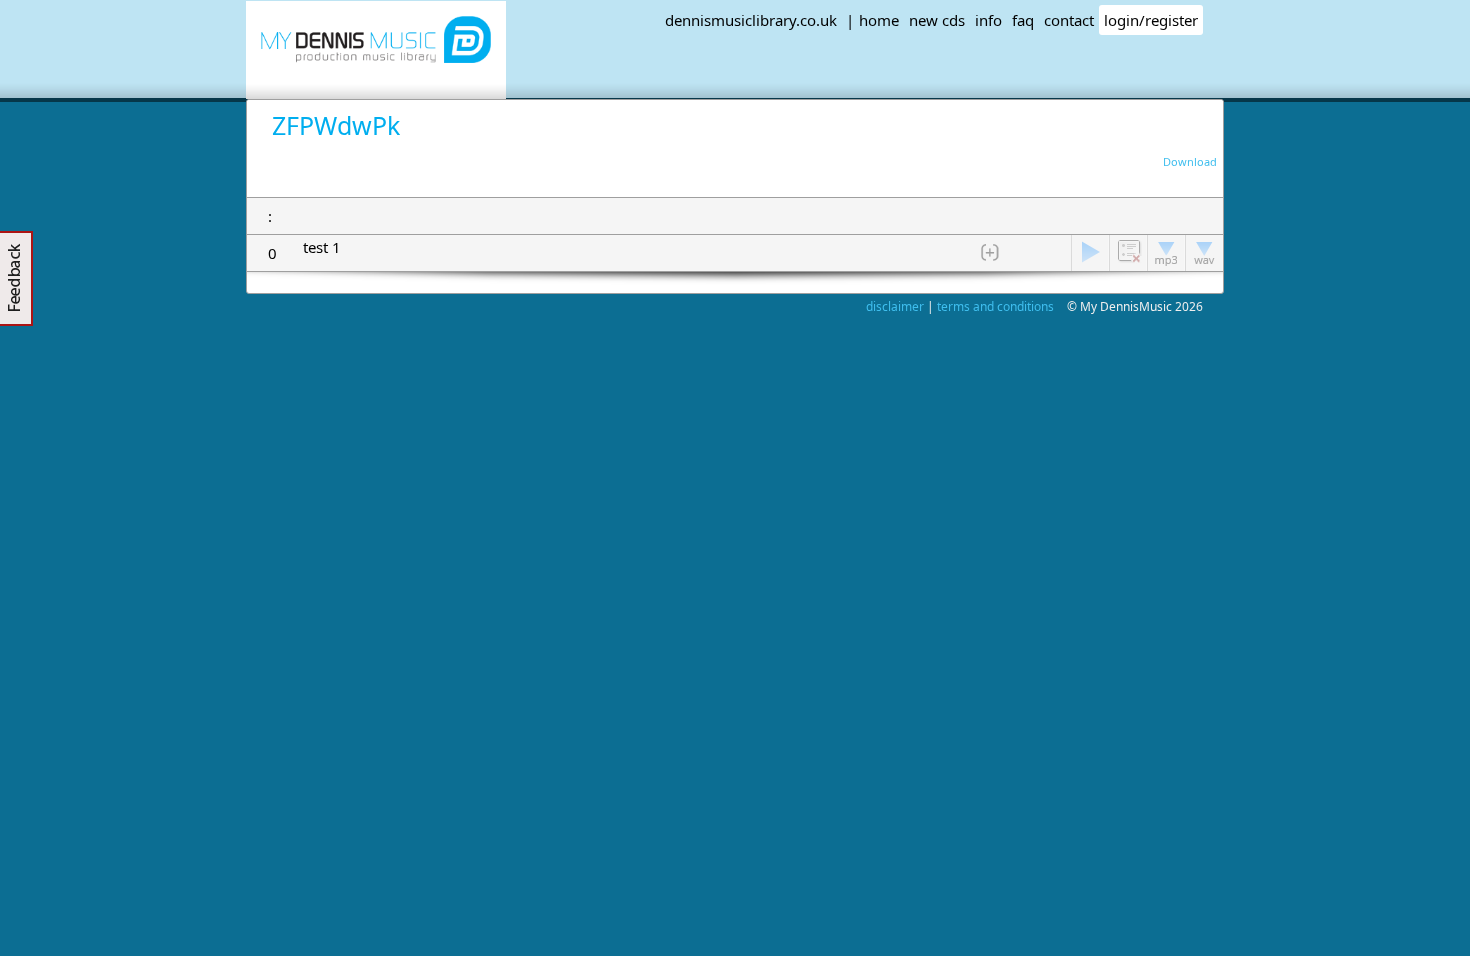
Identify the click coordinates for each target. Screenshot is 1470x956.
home (879, 20)
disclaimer (895, 306)
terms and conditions (995, 306)
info (988, 20)
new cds (937, 20)
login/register (1151, 20)
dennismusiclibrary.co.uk (751, 20)
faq (1023, 20)
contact (1069, 20)
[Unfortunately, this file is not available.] (1090, 253)
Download (1188, 161)
